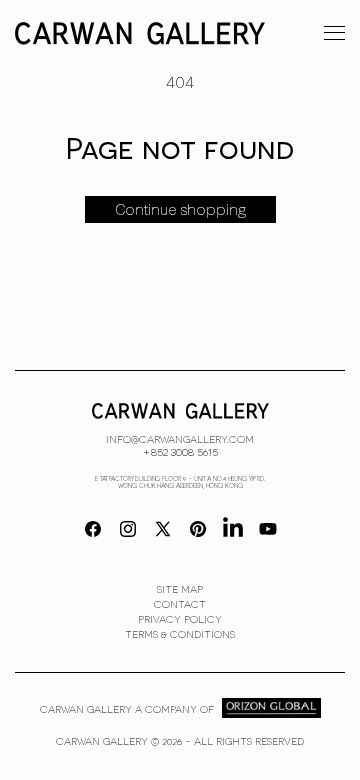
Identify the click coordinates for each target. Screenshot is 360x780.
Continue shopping (180, 210)
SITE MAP (180, 589)
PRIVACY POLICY (180, 619)
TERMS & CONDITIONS (180, 634)
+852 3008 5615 (180, 451)
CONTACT (180, 604)
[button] (334, 32)
